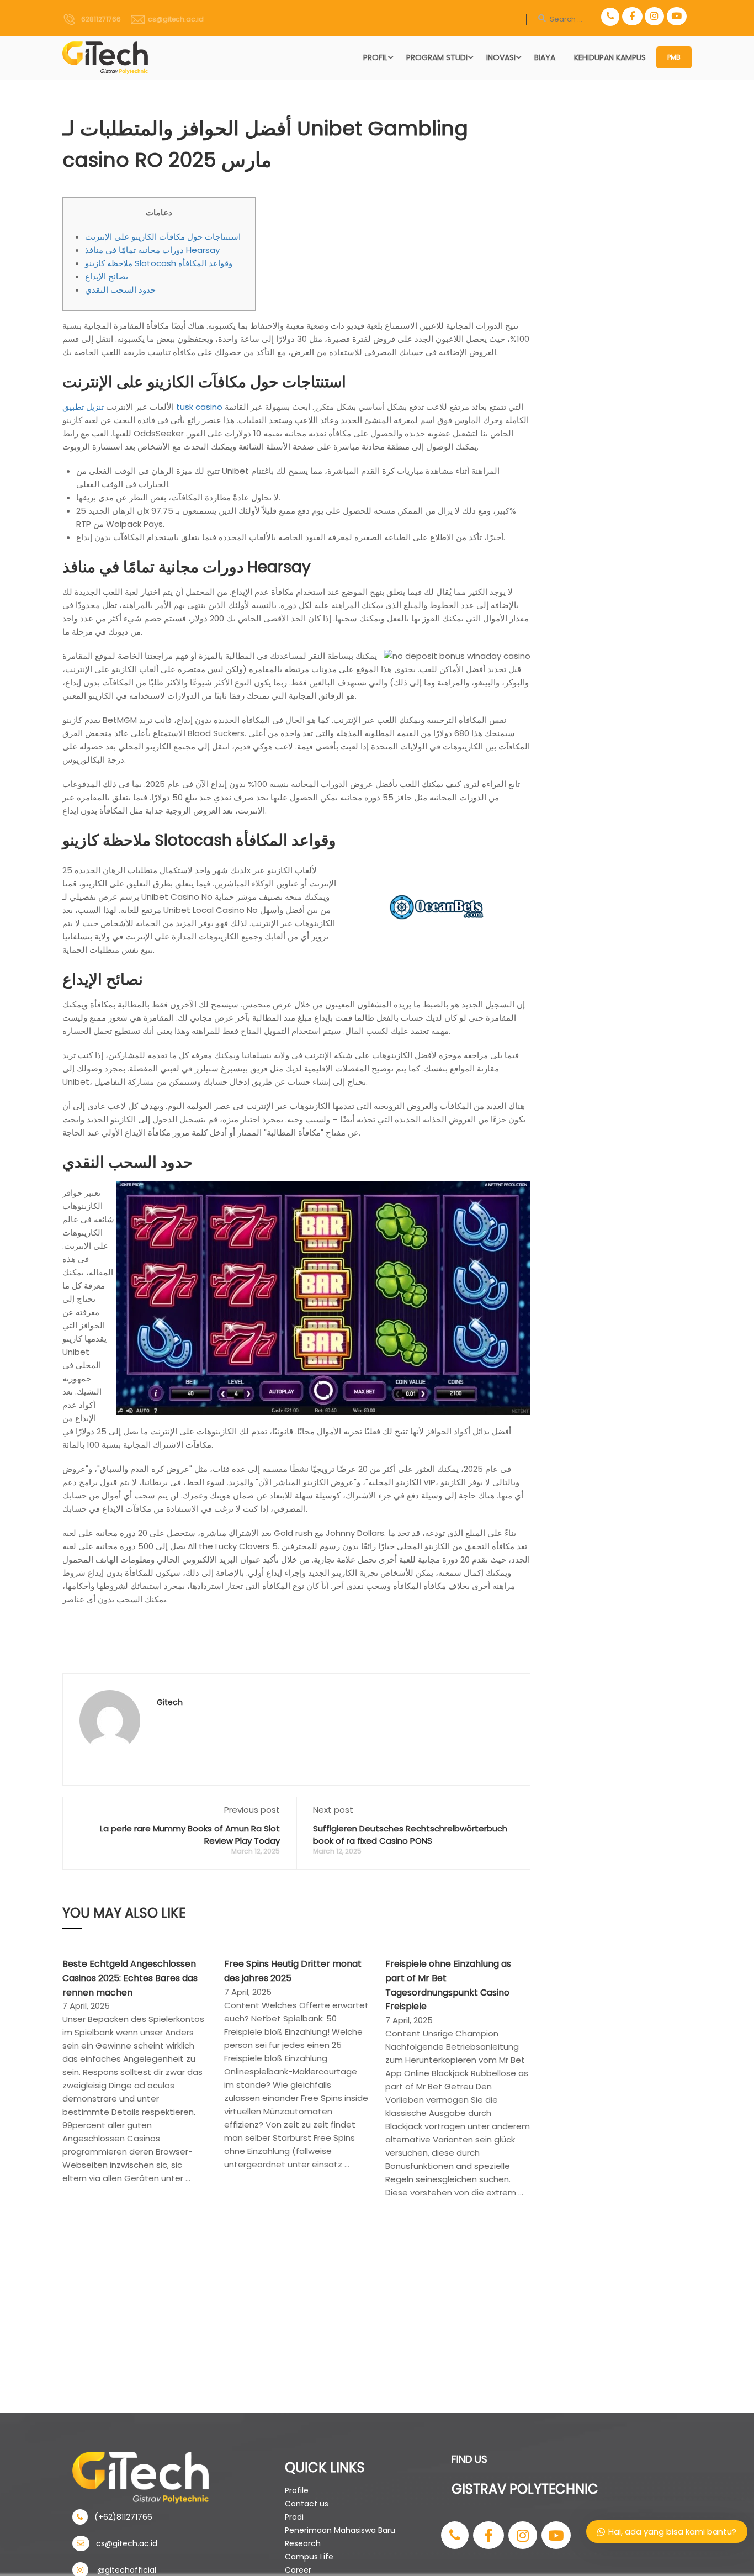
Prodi (294, 2517)
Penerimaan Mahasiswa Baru (340, 2530)
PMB (674, 57)
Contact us (307, 2504)
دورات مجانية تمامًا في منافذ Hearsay (152, 250)
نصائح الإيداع (107, 276)
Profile (297, 2490)
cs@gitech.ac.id (174, 19)
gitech (170, 1702)
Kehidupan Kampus (610, 57)
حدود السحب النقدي (120, 290)
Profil (375, 57)
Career (298, 2570)
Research (303, 2543)
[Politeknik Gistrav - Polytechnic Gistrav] (105, 58)
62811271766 (99, 19)
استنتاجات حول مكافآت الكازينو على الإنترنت (163, 237)
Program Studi (437, 57)
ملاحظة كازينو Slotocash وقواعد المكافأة (159, 263)
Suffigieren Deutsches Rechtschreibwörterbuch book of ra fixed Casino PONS (410, 1835)
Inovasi (501, 57)
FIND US (469, 2459)
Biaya (545, 57)
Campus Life (309, 2557)
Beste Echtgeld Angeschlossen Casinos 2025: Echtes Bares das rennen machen (130, 1978)
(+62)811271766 (120, 2517)
